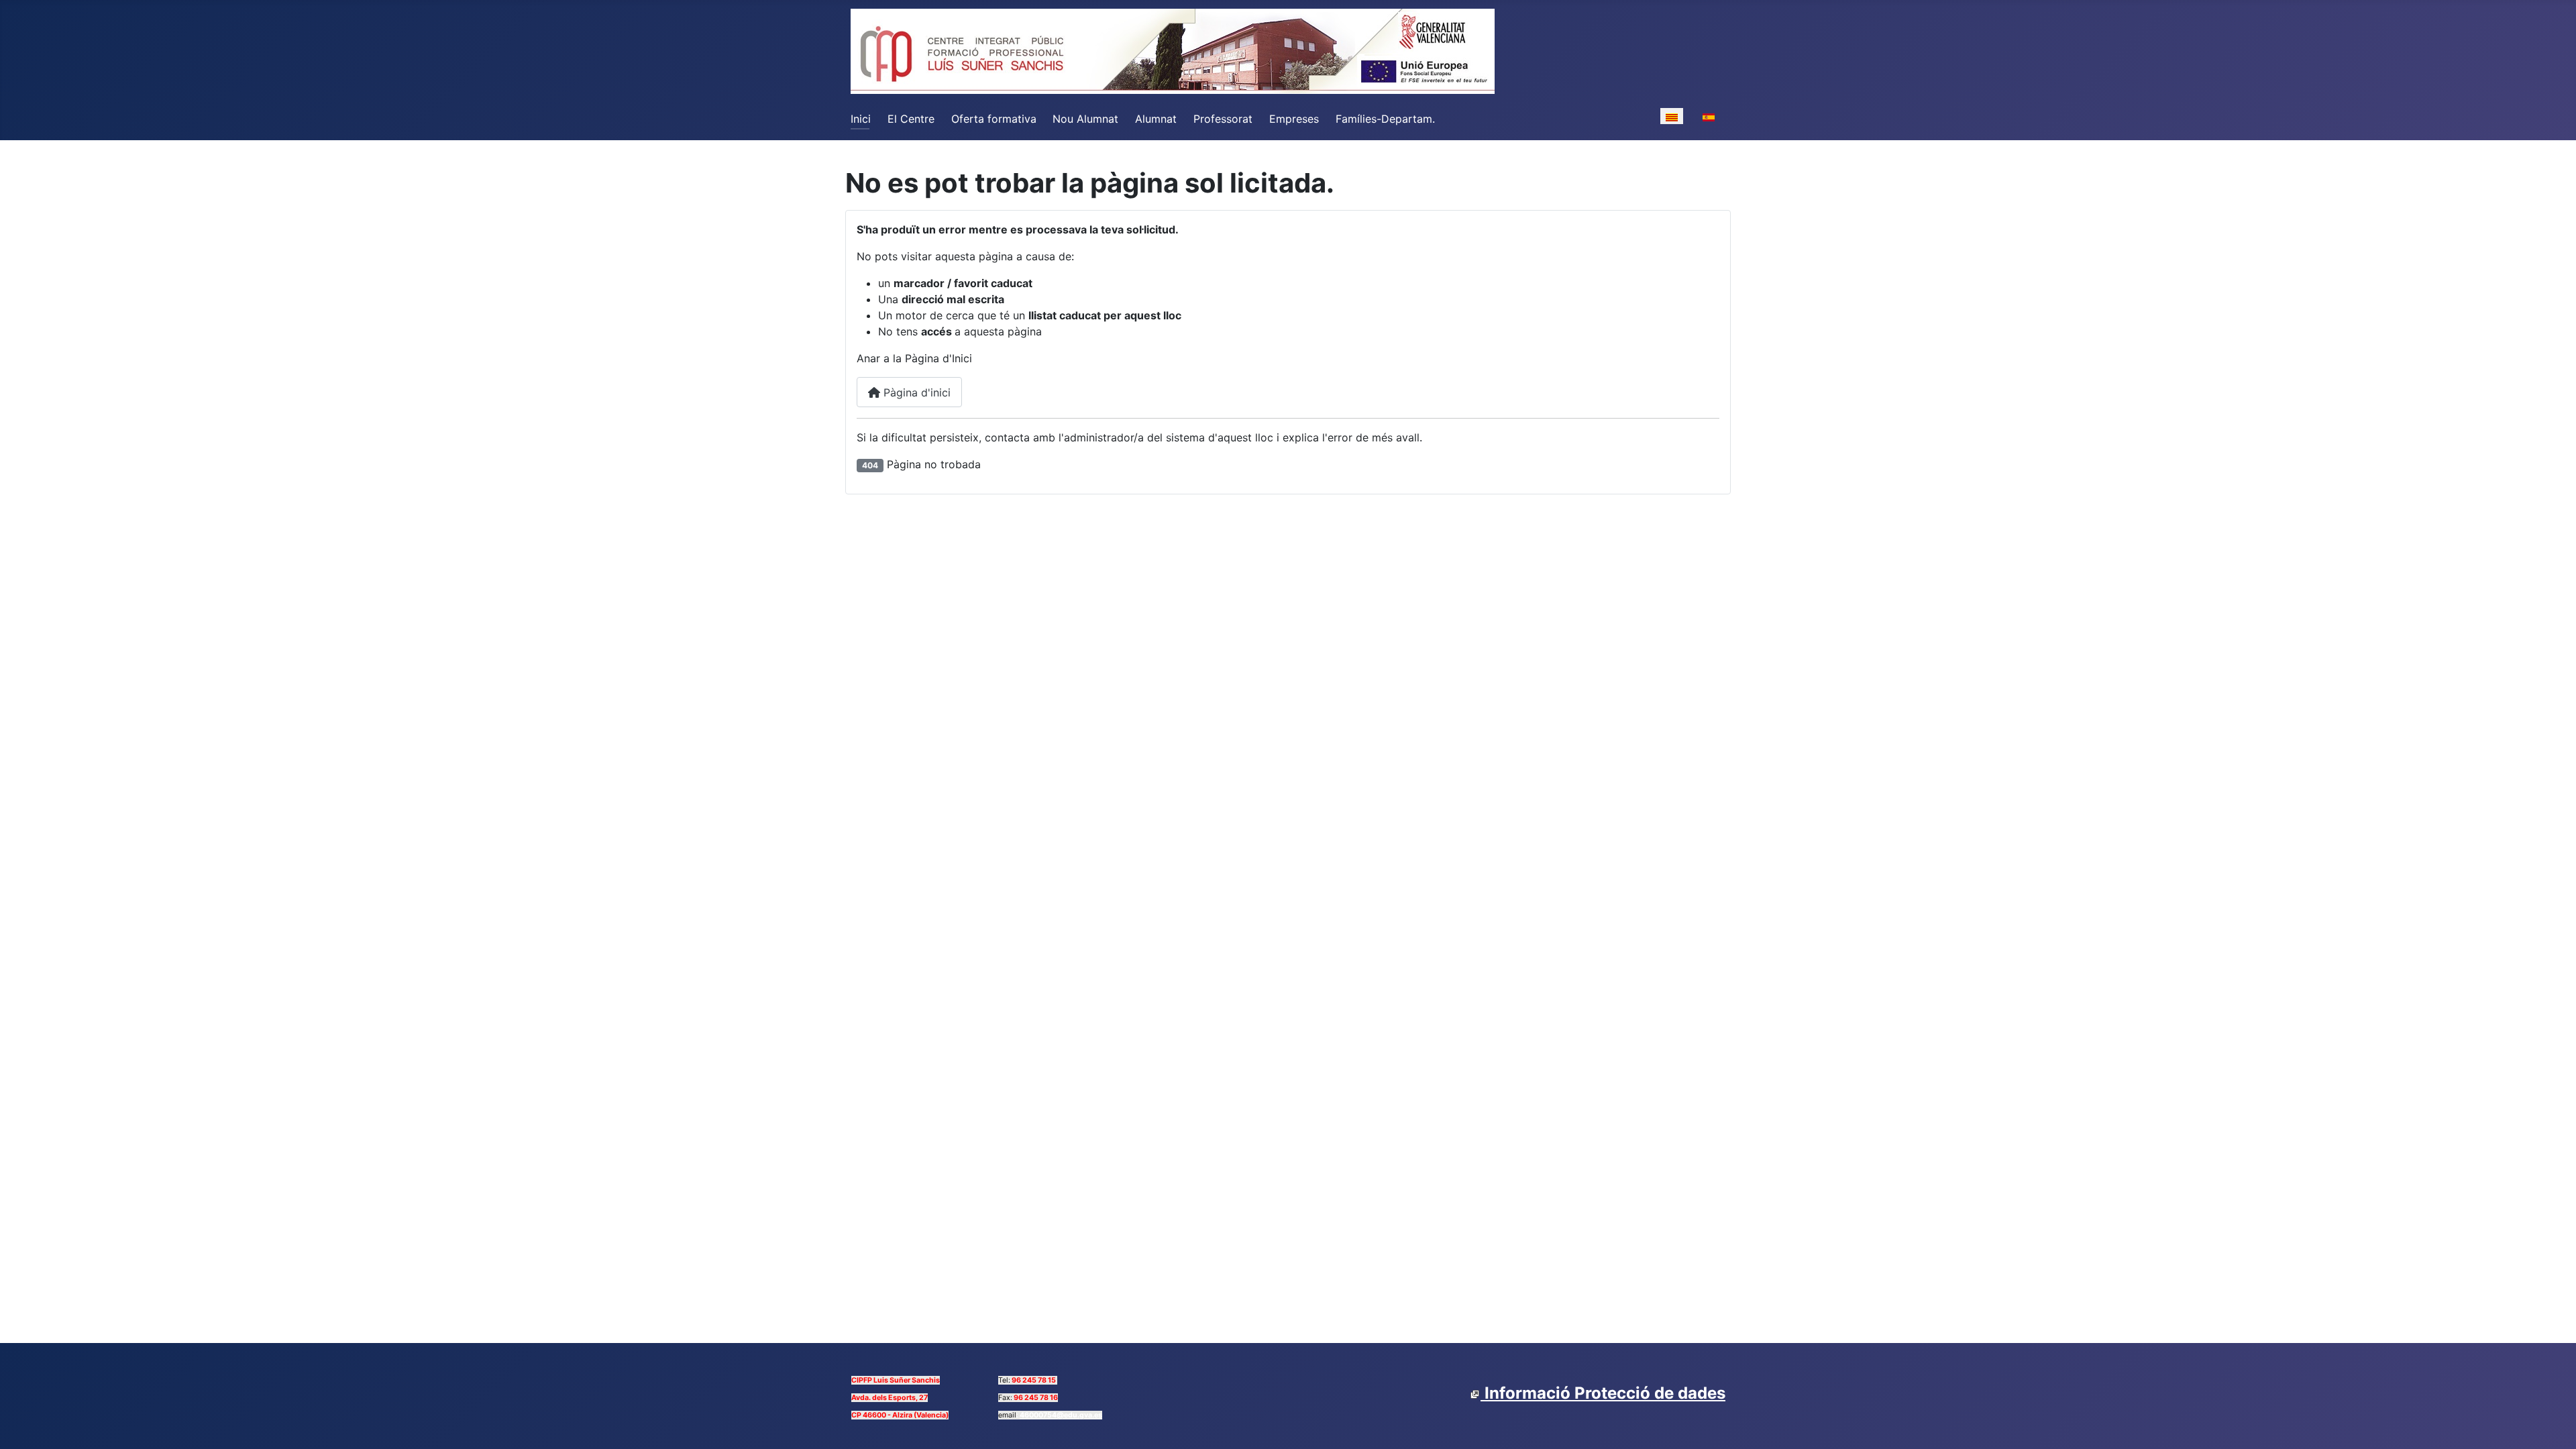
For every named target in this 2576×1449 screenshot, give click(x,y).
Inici (861, 119)
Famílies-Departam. (1385, 119)
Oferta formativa (994, 119)
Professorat (1223, 119)
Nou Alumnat (1085, 119)
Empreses (1294, 119)
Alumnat (1156, 119)
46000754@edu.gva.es (1061, 1415)
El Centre (911, 119)
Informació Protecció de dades (1603, 1393)
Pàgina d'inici (915, 392)
